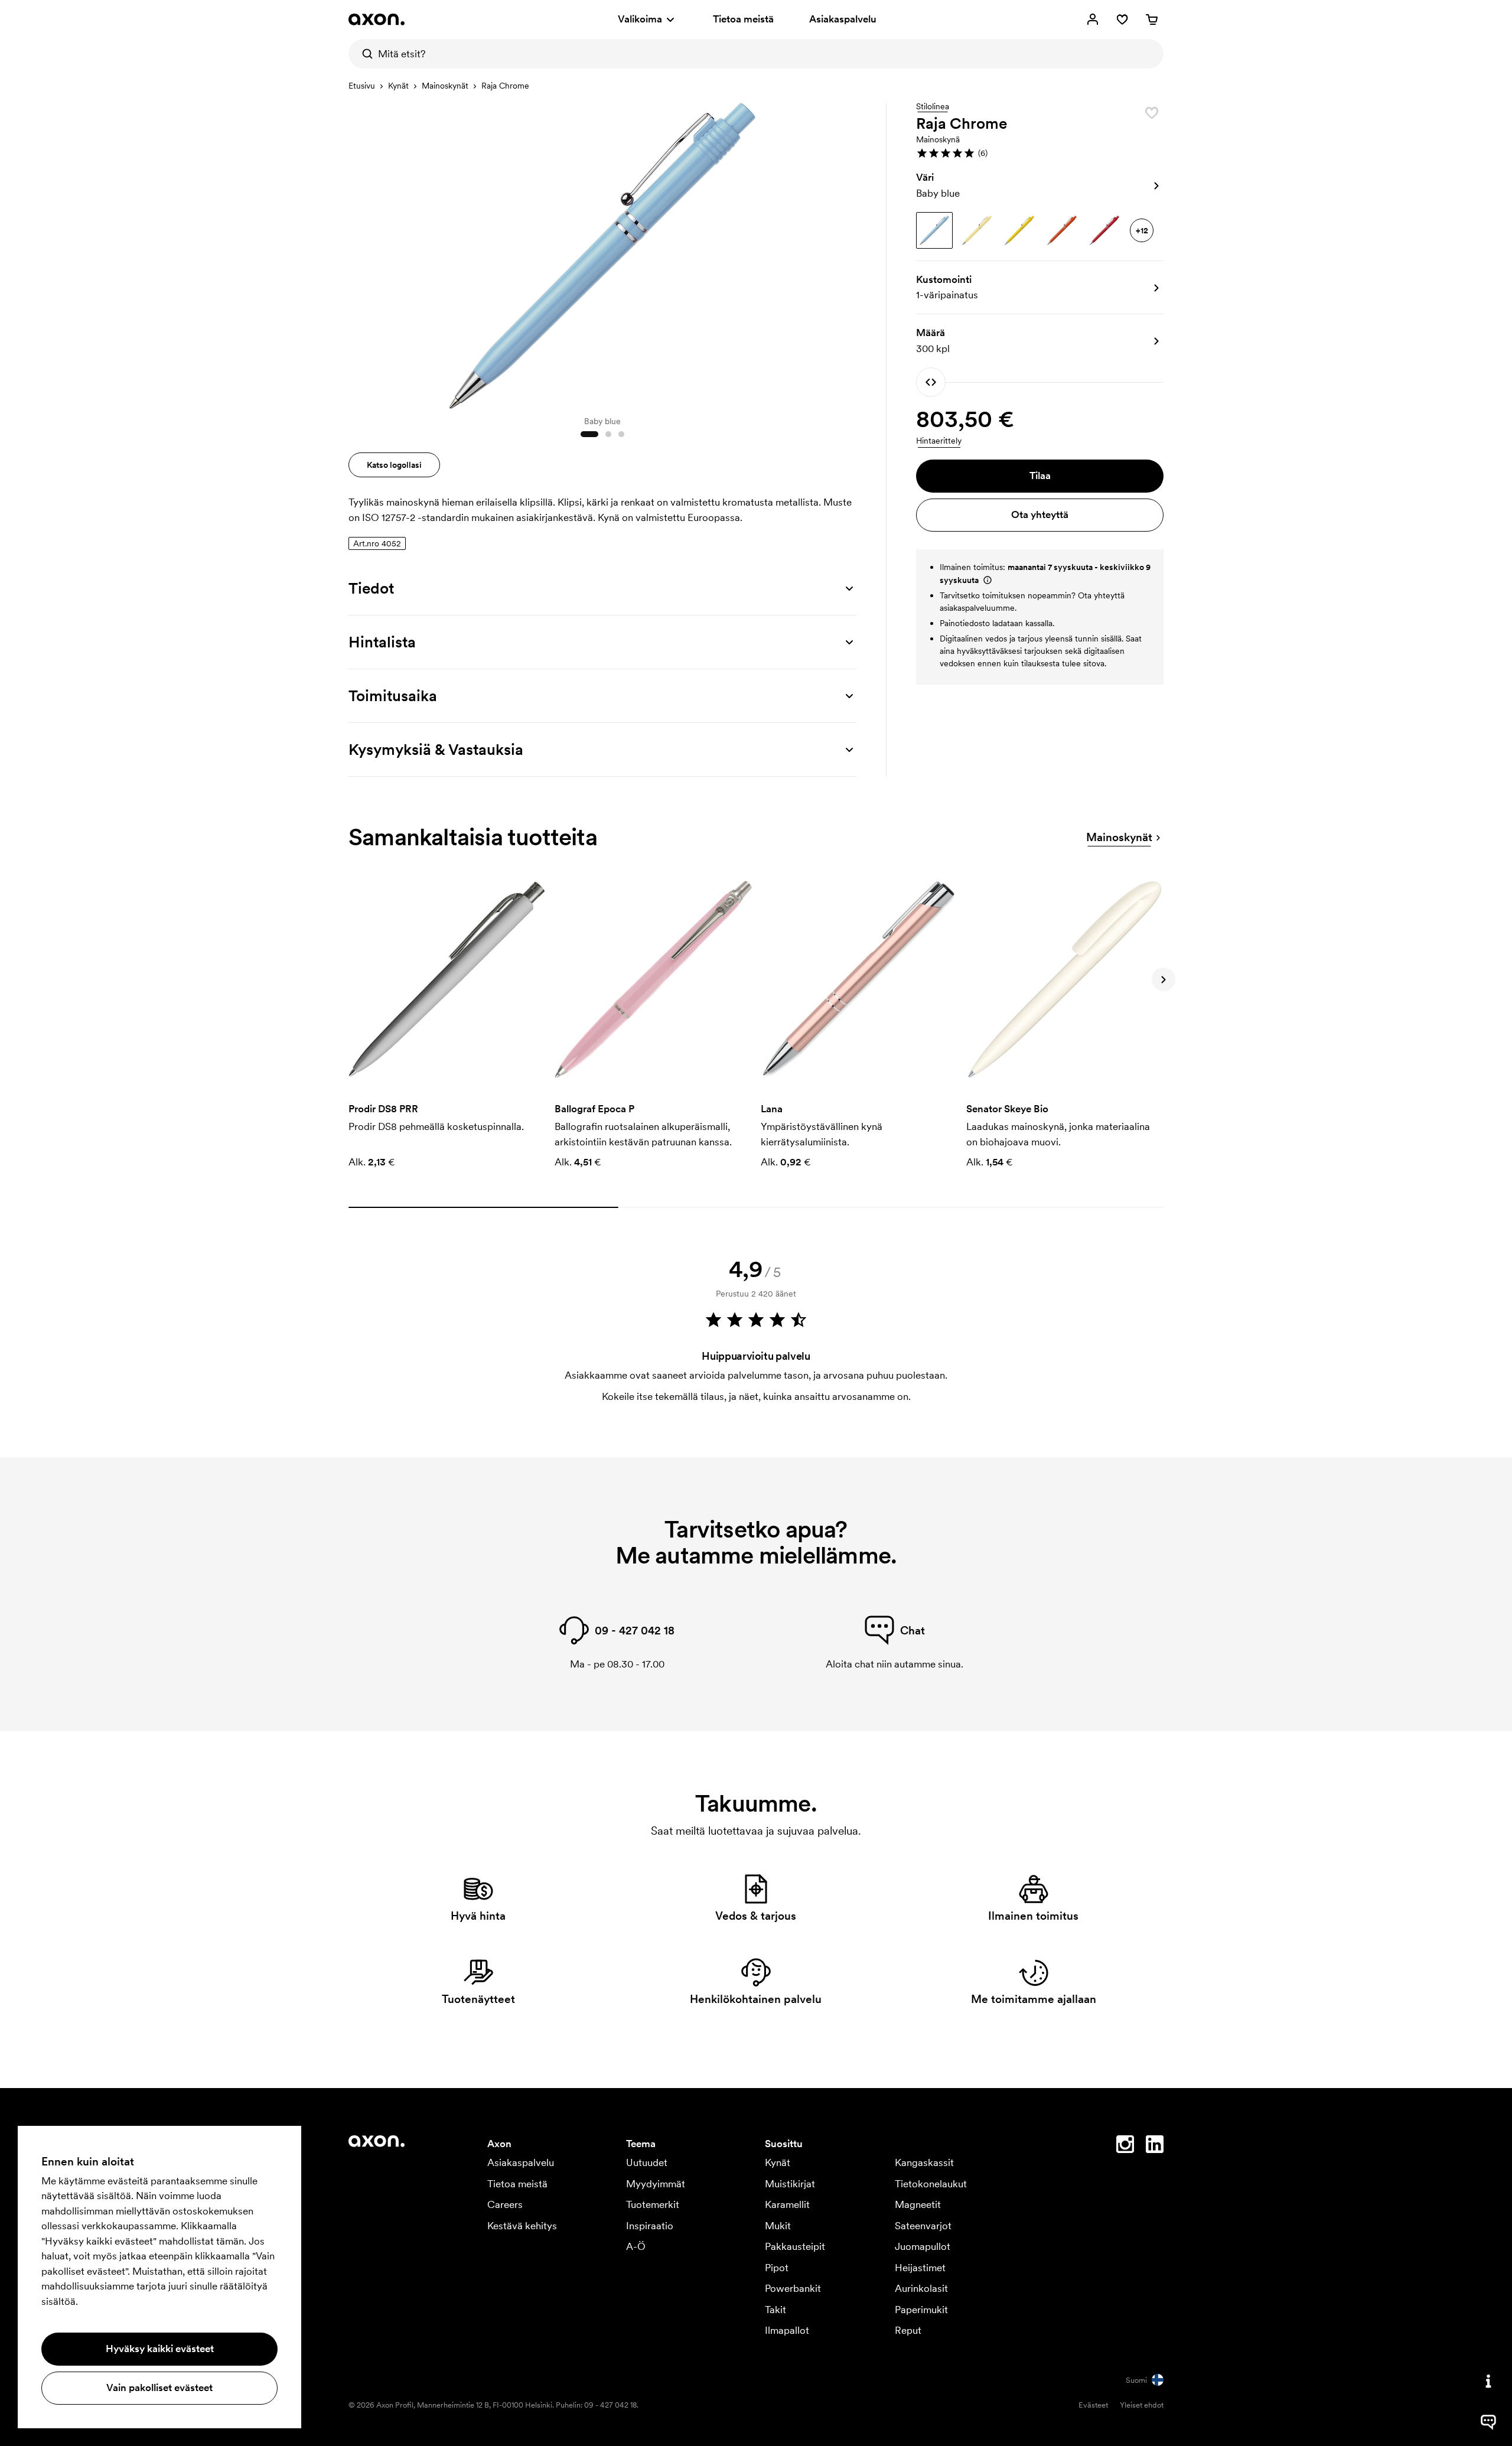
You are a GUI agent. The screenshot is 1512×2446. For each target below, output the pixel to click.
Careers (505, 2204)
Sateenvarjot (923, 2226)
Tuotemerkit (653, 2204)
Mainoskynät (445, 86)
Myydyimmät (656, 2184)
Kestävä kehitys (522, 2226)
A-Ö (636, 2246)
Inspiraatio (650, 2226)
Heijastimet (920, 2268)
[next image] (845, 253)
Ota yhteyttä (1040, 514)
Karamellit (787, 2204)
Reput (908, 2330)
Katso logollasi (394, 465)
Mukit (778, 2226)
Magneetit (918, 2204)
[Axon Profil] (377, 19)
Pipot (777, 2268)
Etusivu (362, 86)
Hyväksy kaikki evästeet (160, 2349)
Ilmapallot (787, 2330)
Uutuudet (647, 2162)
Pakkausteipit (795, 2246)
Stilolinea (933, 107)
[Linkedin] (1155, 2147)
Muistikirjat (790, 2184)
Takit (775, 2310)
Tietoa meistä (743, 19)
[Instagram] (1125, 2147)
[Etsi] (363, 54)
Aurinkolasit (921, 2288)
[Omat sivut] (1093, 19)
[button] (1040, 153)
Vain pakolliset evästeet (159, 2388)
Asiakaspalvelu (843, 19)
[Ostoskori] (1152, 19)
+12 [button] (1142, 230)
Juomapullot (923, 2246)
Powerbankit (793, 2288)
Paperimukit (921, 2310)
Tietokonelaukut (931, 2184)
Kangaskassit (924, 2162)
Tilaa (1040, 475)
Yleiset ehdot (1142, 2405)
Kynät (398, 86)
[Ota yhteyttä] (1488, 2381)
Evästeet (1093, 2405)
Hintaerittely (939, 441)
